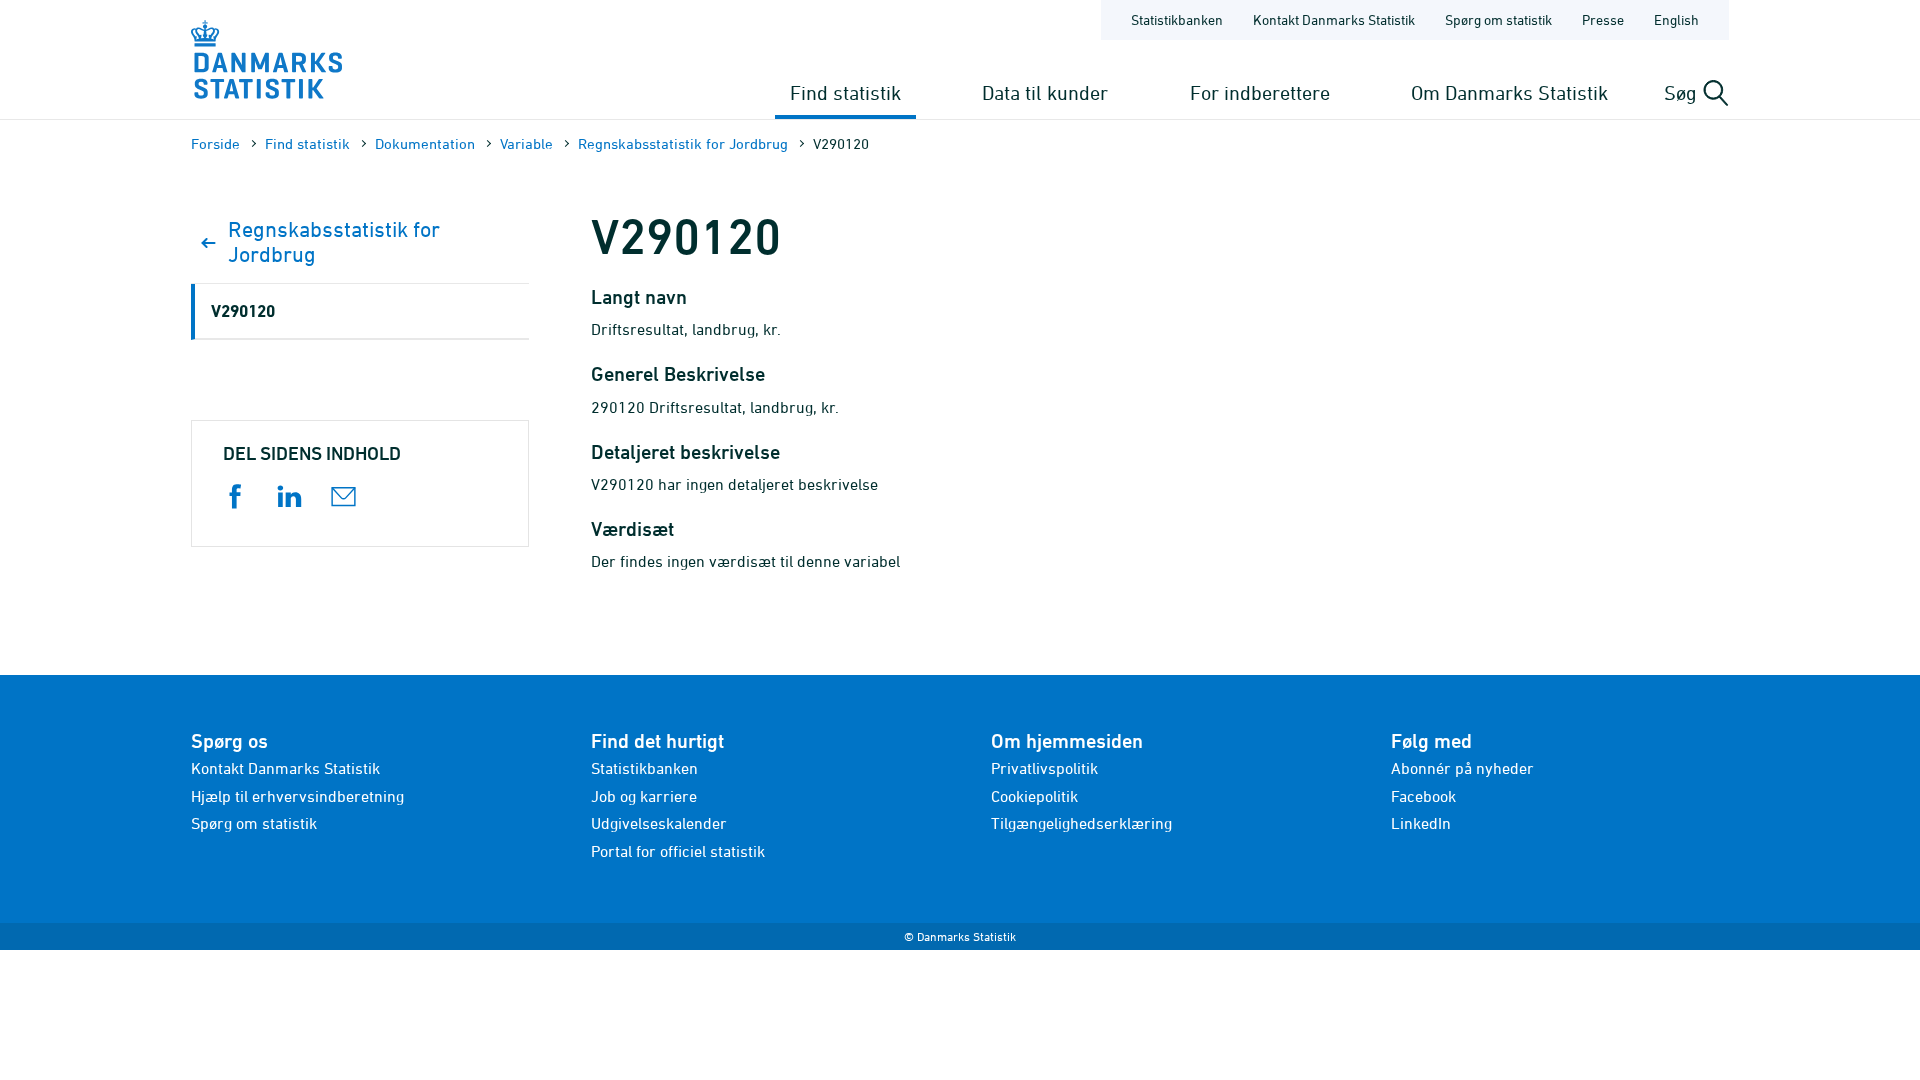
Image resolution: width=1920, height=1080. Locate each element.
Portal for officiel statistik (678, 851)
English (1676, 19)
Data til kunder (1045, 92)
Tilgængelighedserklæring (1081, 823)
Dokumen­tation (425, 143)
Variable (526, 143)
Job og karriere (644, 796)
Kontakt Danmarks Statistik (1334, 19)
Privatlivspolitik (1044, 768)
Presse (1603, 19)
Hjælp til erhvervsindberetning (297, 796)
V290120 (243, 310)
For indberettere (1260, 92)
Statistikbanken (1177, 19)
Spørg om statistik (1498, 19)
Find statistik (845, 92)
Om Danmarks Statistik (1509, 92)
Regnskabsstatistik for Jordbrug (683, 143)
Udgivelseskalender (659, 823)
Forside (215, 143)
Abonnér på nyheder (1462, 768)
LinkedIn (1421, 823)
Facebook (1423, 796)
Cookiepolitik (1034, 796)
